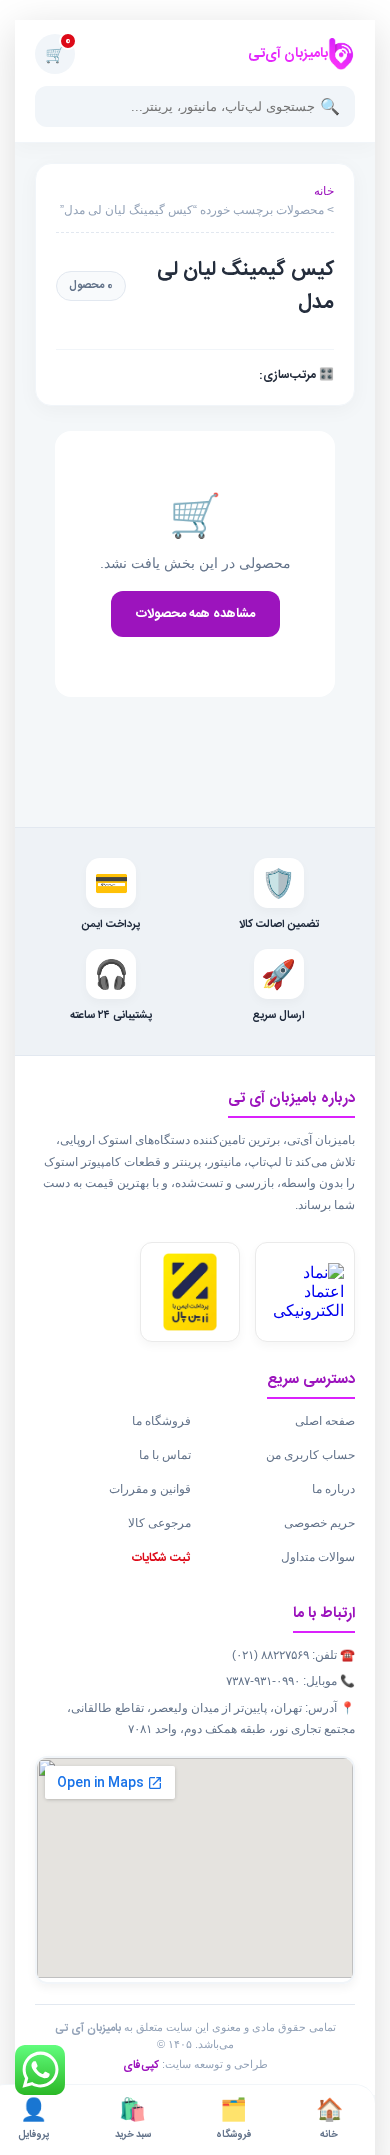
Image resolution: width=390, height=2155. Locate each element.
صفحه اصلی (325, 1421)
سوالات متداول (318, 1557)
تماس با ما (165, 1455)
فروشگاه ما (161, 1421)
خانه (324, 191)
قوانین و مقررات (150, 1489)
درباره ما (333, 1489)
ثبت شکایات (161, 1558)
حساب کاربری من (310, 1455)
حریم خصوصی (319, 1523)
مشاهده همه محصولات (195, 614)
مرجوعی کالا (159, 1523)
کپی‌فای (141, 2066)
